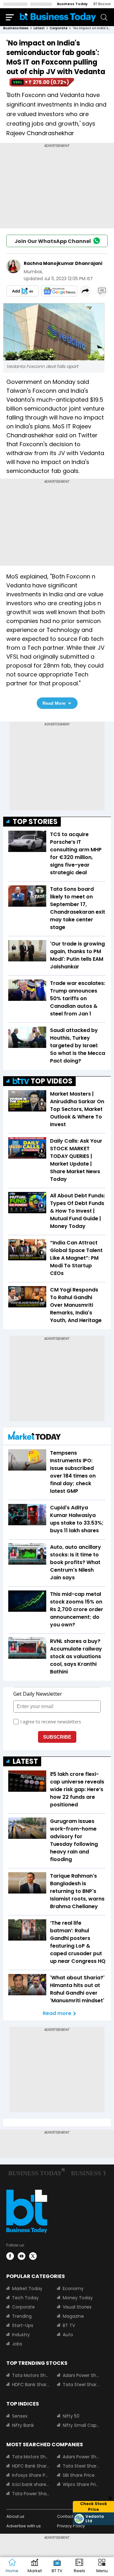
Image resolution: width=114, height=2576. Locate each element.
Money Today (78, 2298)
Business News (16, 28)
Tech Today (25, 2298)
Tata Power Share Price (31, 2494)
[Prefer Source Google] (22, 291)
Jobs (17, 2344)
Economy (73, 2289)
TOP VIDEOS (52, 1081)
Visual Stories (77, 2307)
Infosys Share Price (31, 2475)
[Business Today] (58, 17)
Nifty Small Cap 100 (81, 2425)
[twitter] (33, 2256)
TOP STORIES (35, 822)
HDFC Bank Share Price (31, 2385)
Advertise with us (24, 2526)
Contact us (68, 2516)
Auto (68, 2335)
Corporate (23, 2307)
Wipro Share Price (81, 2484)
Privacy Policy (71, 2526)
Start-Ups (23, 2325)
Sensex (20, 2416)
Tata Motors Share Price (31, 2375)
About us (15, 2516)
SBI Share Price (79, 2475)
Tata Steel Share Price (81, 2385)
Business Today (72, 4)
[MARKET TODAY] (35, 1437)
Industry (21, 2335)
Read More (54, 703)
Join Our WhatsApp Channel (53, 241)
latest (39, 28)
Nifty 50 (71, 2416)
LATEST (25, 1761)
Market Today (27, 2289)
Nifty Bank (23, 2425)
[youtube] (22, 2256)
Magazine (73, 2316)
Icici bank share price (31, 2484)
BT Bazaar (102, 4)
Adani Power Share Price (81, 2375)
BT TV (69, 2325)
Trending (22, 2316)
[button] (102, 2567)
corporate (59, 28)
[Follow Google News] (59, 291)
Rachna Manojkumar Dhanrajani (63, 263)
